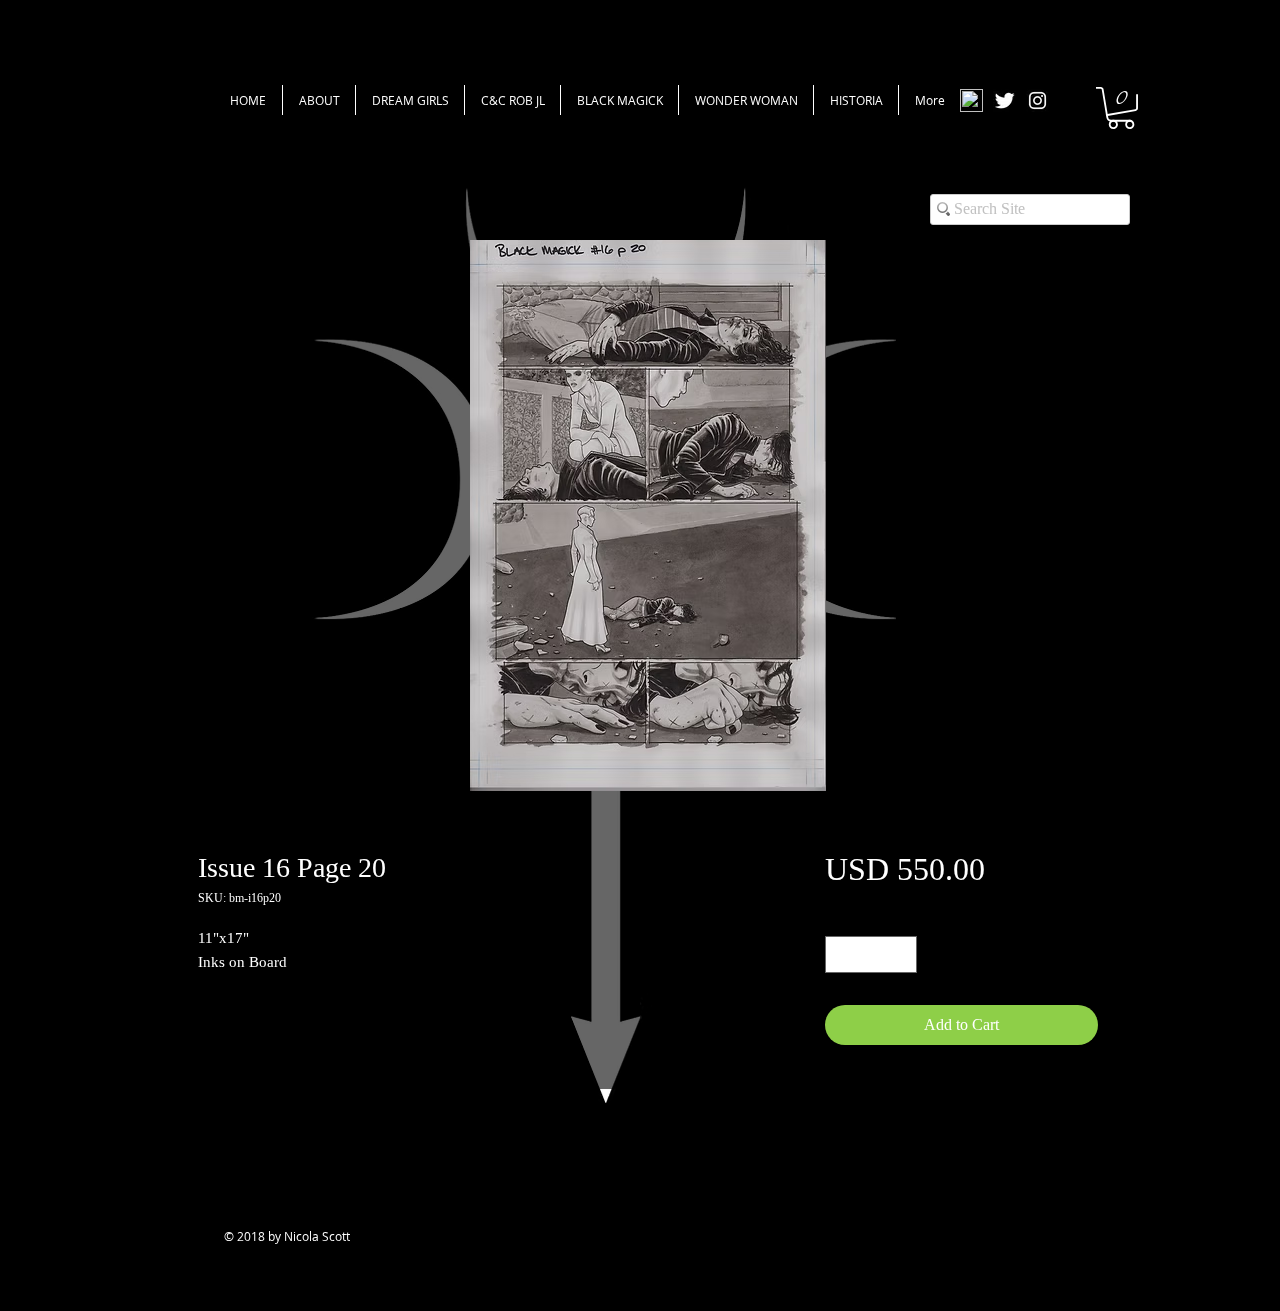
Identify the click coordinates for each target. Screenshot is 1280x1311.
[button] (1121, 108)
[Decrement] (840, 954)
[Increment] (901, 954)
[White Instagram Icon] (1037, 100)
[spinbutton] (871, 954)
